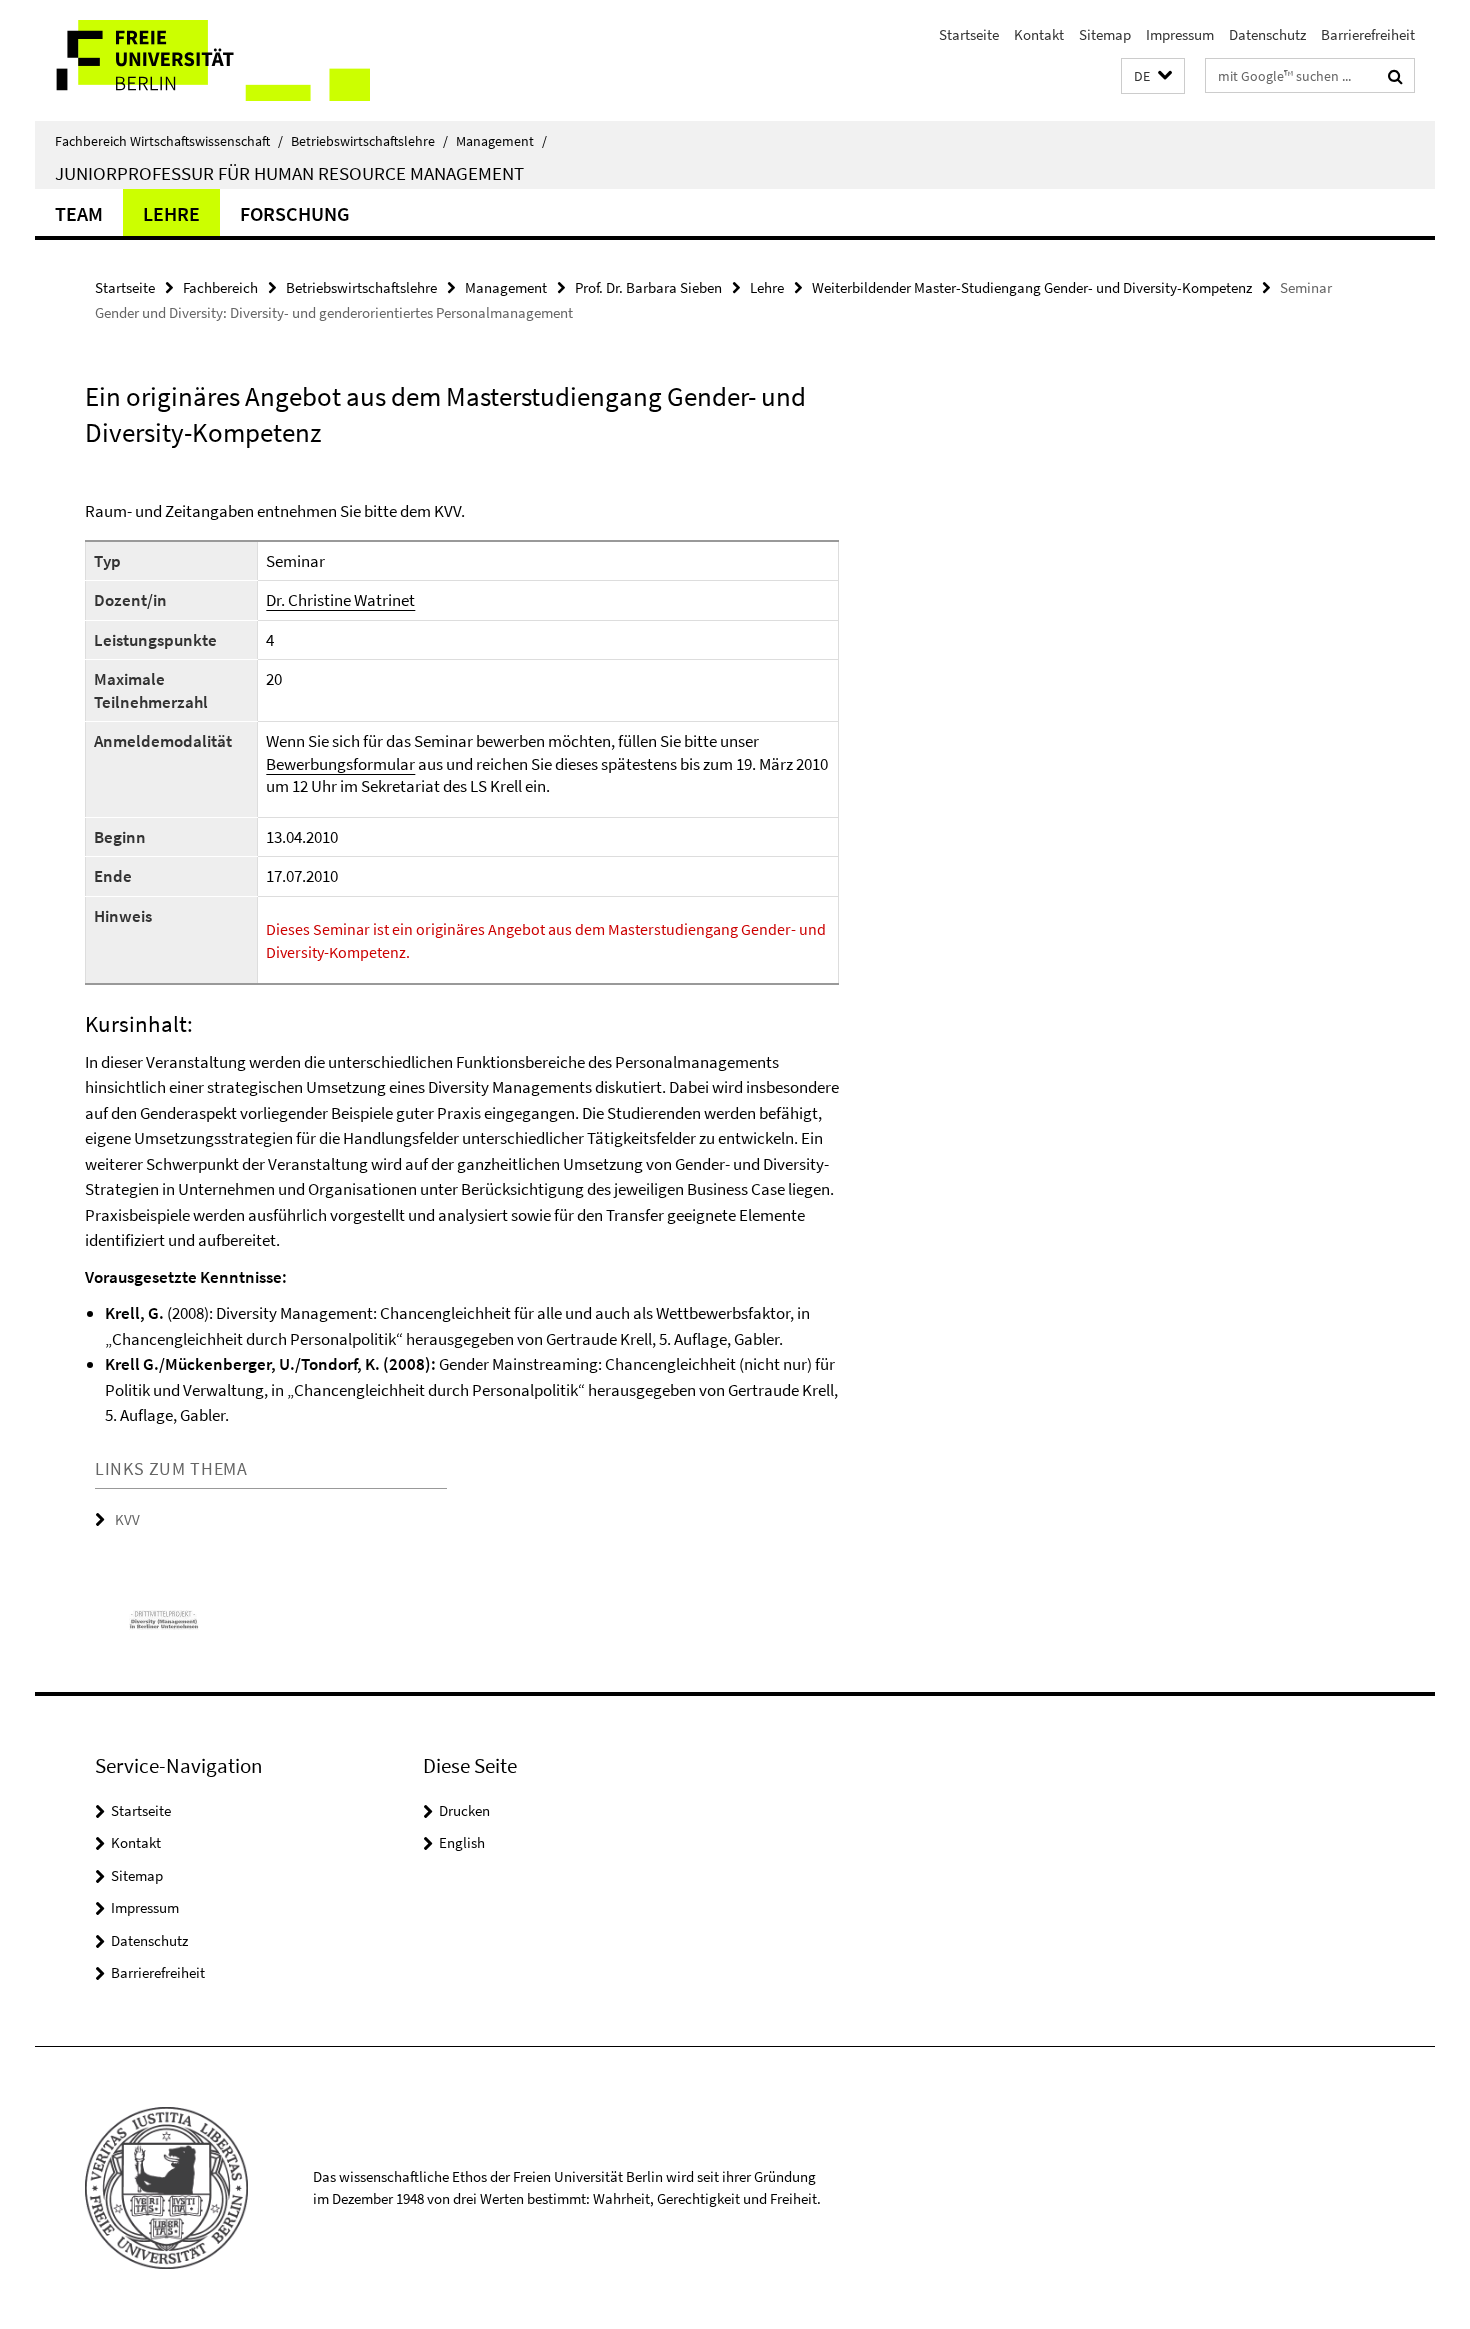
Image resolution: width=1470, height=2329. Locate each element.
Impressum (1180, 34)
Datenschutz (1267, 34)
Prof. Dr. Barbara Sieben (648, 287)
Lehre (171, 213)
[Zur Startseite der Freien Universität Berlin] (202, 60)
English (462, 1842)
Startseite (969, 34)
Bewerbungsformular (340, 764)
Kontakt (1039, 34)
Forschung (295, 213)
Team (79, 213)
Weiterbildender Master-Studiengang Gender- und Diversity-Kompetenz (1032, 287)
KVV (127, 1519)
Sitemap (1105, 34)
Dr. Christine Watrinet (340, 600)
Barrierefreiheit (1368, 34)
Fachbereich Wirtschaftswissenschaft (169, 141)
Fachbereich (220, 287)
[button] (1153, 76)
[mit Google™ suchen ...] (1395, 76)
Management (501, 141)
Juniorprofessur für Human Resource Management (289, 173)
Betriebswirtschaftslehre (369, 141)
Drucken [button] (464, 1810)
